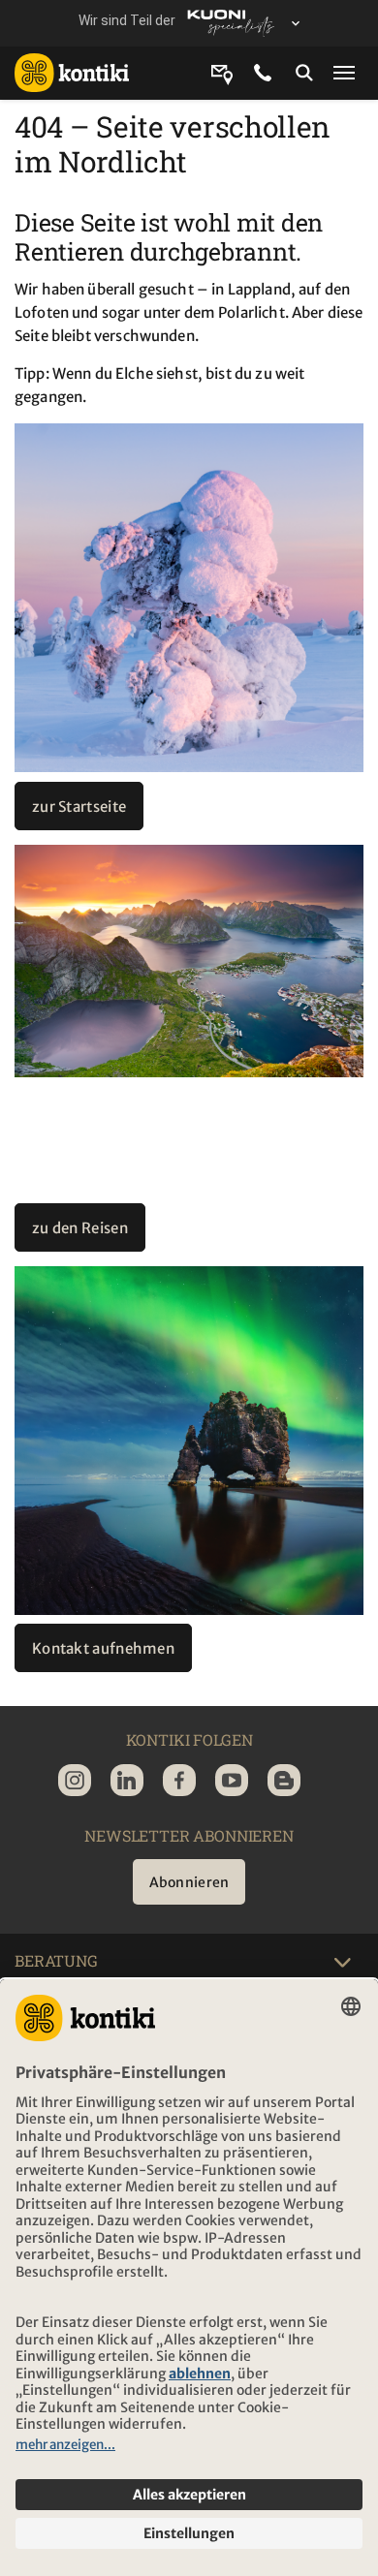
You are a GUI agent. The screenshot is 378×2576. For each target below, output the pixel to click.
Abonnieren (189, 1882)
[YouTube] (232, 1780)
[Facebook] (179, 1780)
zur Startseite (79, 807)
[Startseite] (79, 73)
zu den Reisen (80, 1228)
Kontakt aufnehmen (103, 1648)
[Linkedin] (127, 1780)
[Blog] (284, 1780)
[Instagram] (75, 1780)
